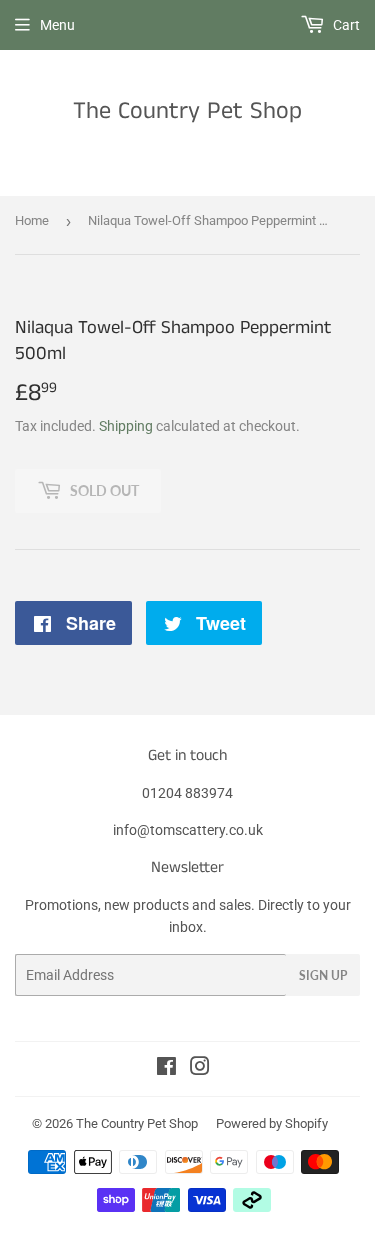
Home (32, 220)
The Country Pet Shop (187, 111)
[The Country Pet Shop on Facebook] (166, 1069)
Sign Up (323, 975)
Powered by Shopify (272, 1123)
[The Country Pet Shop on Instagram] (200, 1069)
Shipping (126, 426)
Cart (345, 25)
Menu (57, 25)
